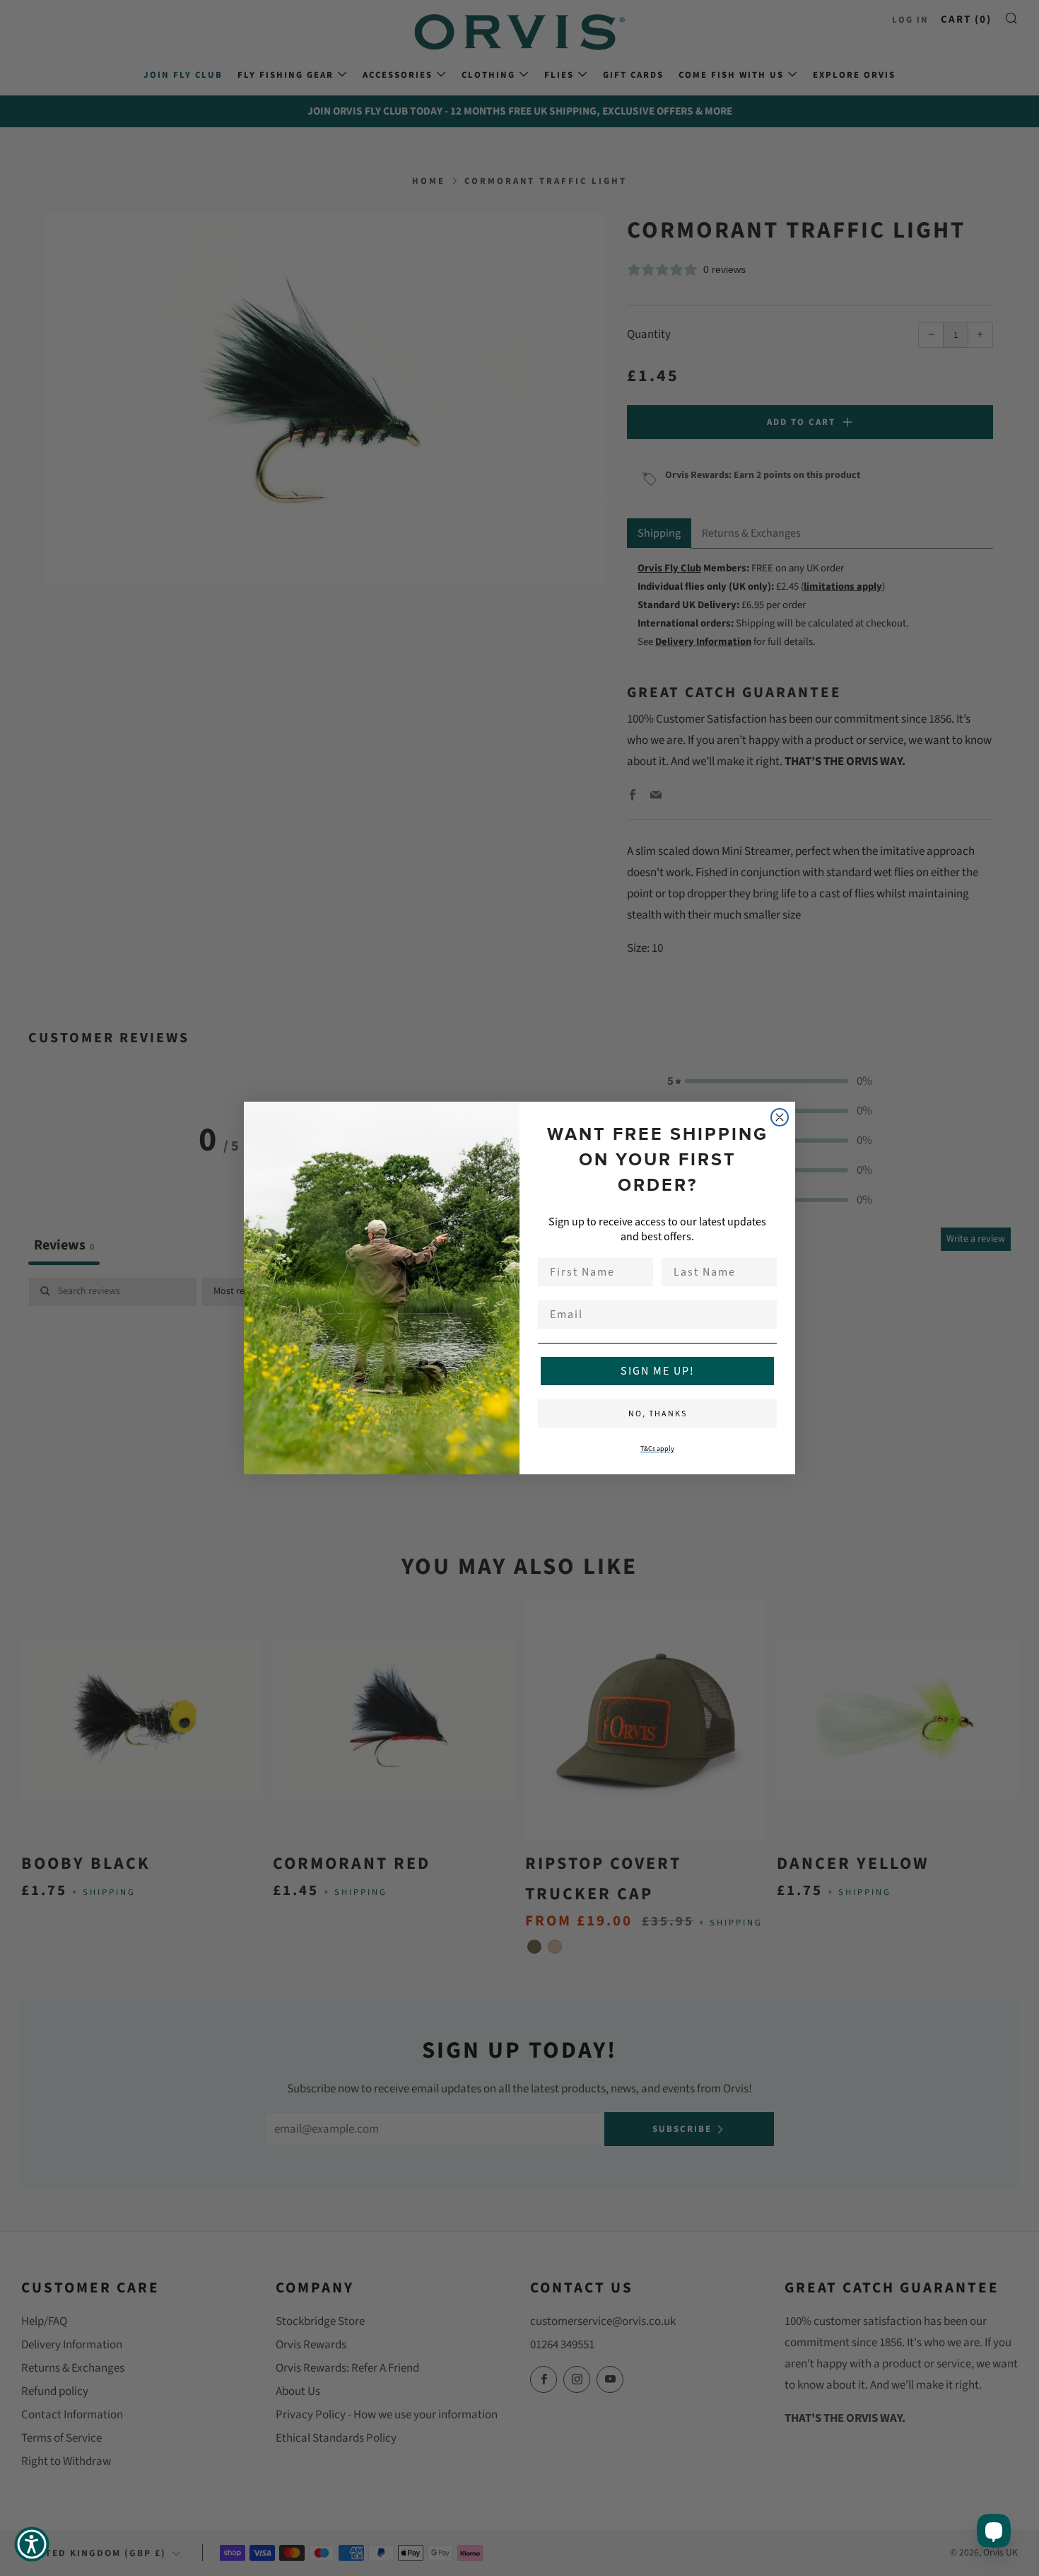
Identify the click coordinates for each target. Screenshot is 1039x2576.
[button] (32, 2544)
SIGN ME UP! (658, 1371)
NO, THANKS (658, 1414)
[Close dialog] (780, 1117)
